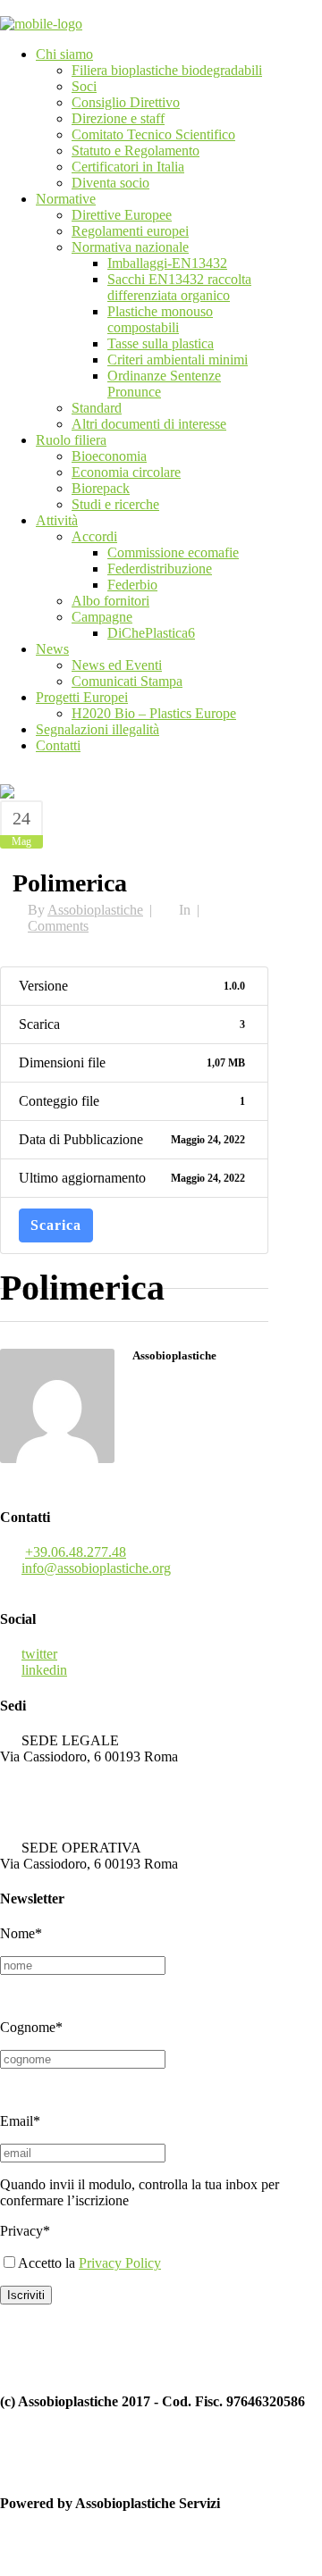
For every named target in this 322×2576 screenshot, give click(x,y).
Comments (58, 926)
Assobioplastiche (95, 910)
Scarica (56, 1225)
